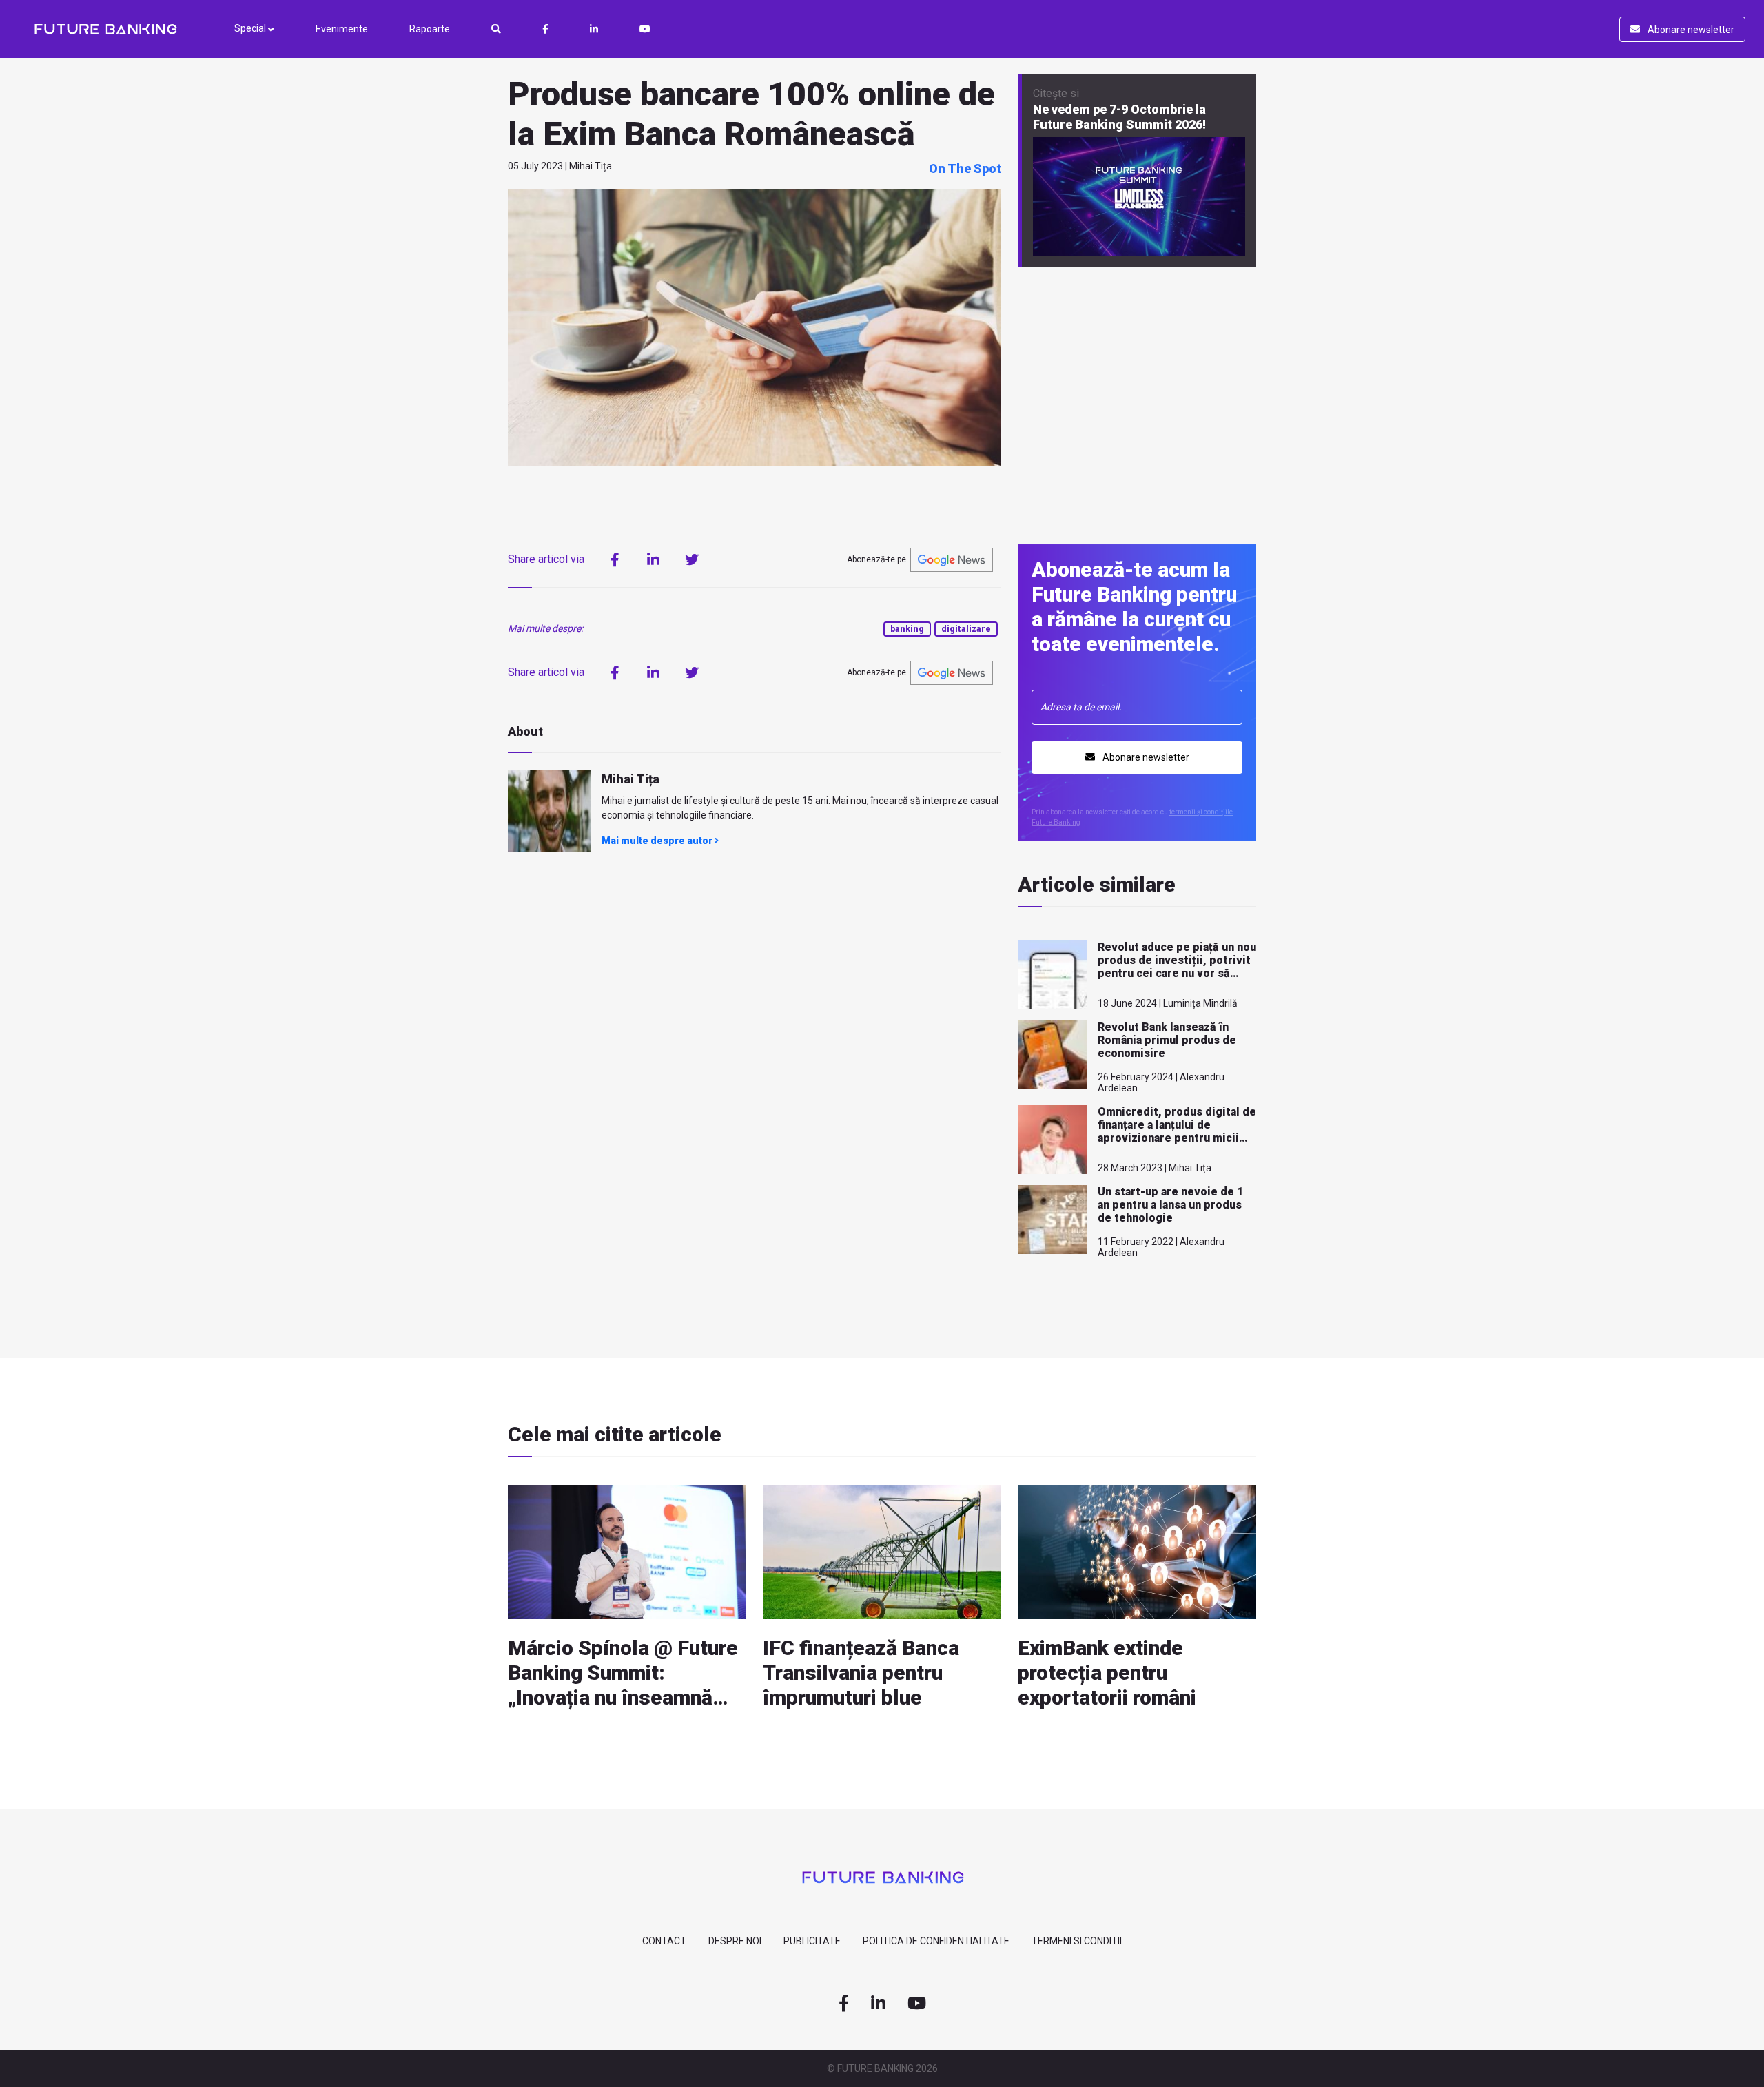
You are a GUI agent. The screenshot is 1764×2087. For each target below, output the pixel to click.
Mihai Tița (630, 779)
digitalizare (966, 629)
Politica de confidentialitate (936, 1941)
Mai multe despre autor (658, 841)
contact (664, 1941)
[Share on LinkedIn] (653, 559)
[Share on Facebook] (615, 559)
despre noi (735, 1941)
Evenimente (342, 29)
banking (907, 629)
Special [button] (251, 28)
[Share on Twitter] (692, 559)
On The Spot (965, 168)
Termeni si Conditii (1077, 1941)
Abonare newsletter (1690, 30)
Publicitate (812, 1941)
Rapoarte (430, 29)
